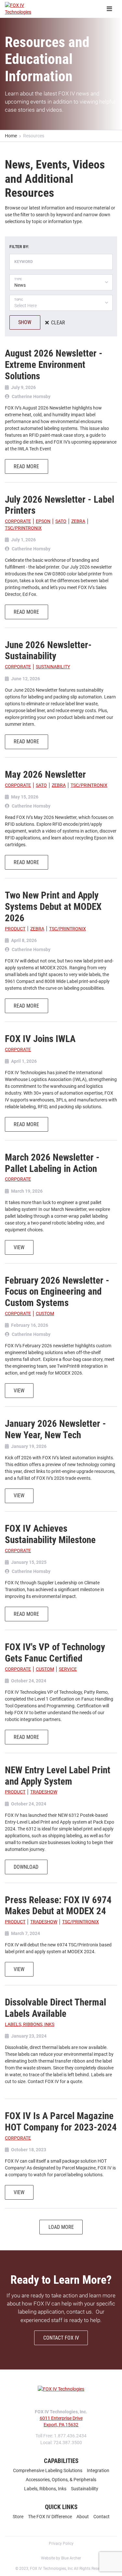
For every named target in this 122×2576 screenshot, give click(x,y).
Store (18, 2517)
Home (11, 136)
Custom (45, 1313)
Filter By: (19, 247)
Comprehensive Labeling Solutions (48, 2470)
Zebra (78, 521)
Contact (102, 2517)
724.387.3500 (68, 2443)
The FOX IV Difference (50, 2517)
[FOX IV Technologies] (28, 9)
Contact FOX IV (61, 2338)
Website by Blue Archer (61, 2558)
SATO (61, 521)
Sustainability (53, 667)
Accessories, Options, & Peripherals (61, 2480)
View (19, 1247)
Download (26, 1867)
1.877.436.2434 (70, 2436)
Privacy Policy (61, 2544)
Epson (43, 521)
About (83, 2517)
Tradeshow (44, 1792)
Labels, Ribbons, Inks (30, 2024)
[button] (61, 282)
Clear (58, 323)
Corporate (18, 521)
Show (25, 322)
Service (68, 1669)
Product (15, 929)
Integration (98, 2470)
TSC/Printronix (23, 528)
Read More (26, 466)
